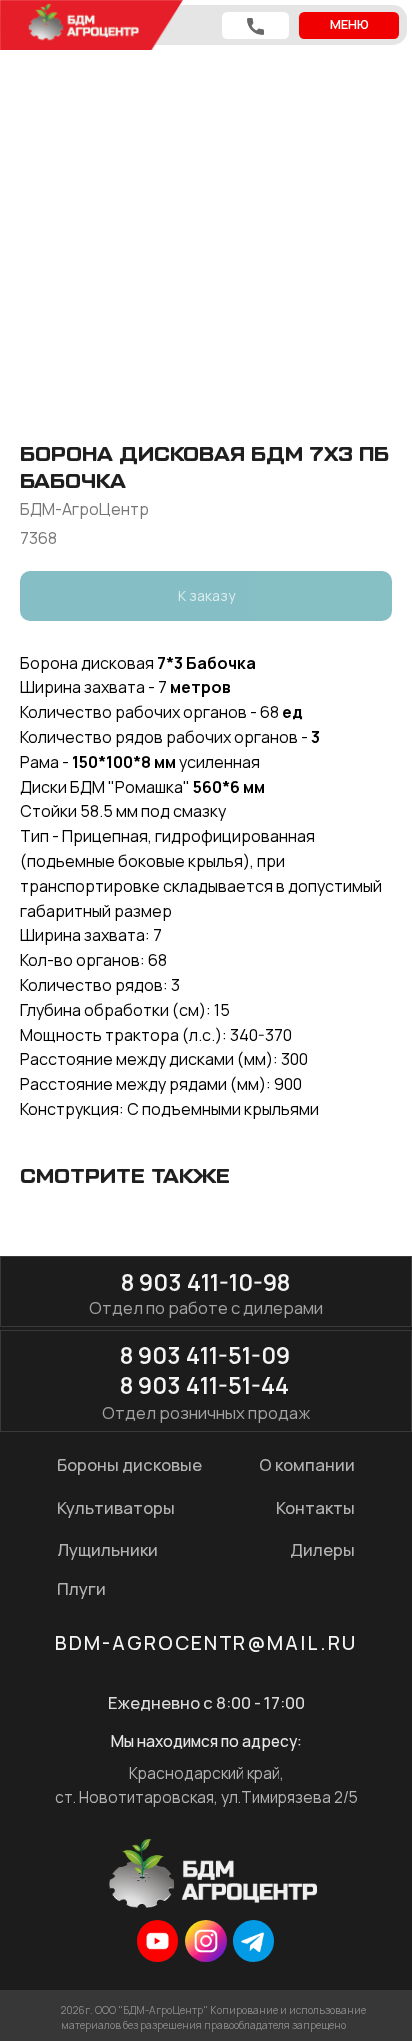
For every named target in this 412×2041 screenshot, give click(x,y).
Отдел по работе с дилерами (206, 1307)
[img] (157, 1940)
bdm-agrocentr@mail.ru (206, 1642)
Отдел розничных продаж (206, 1412)
